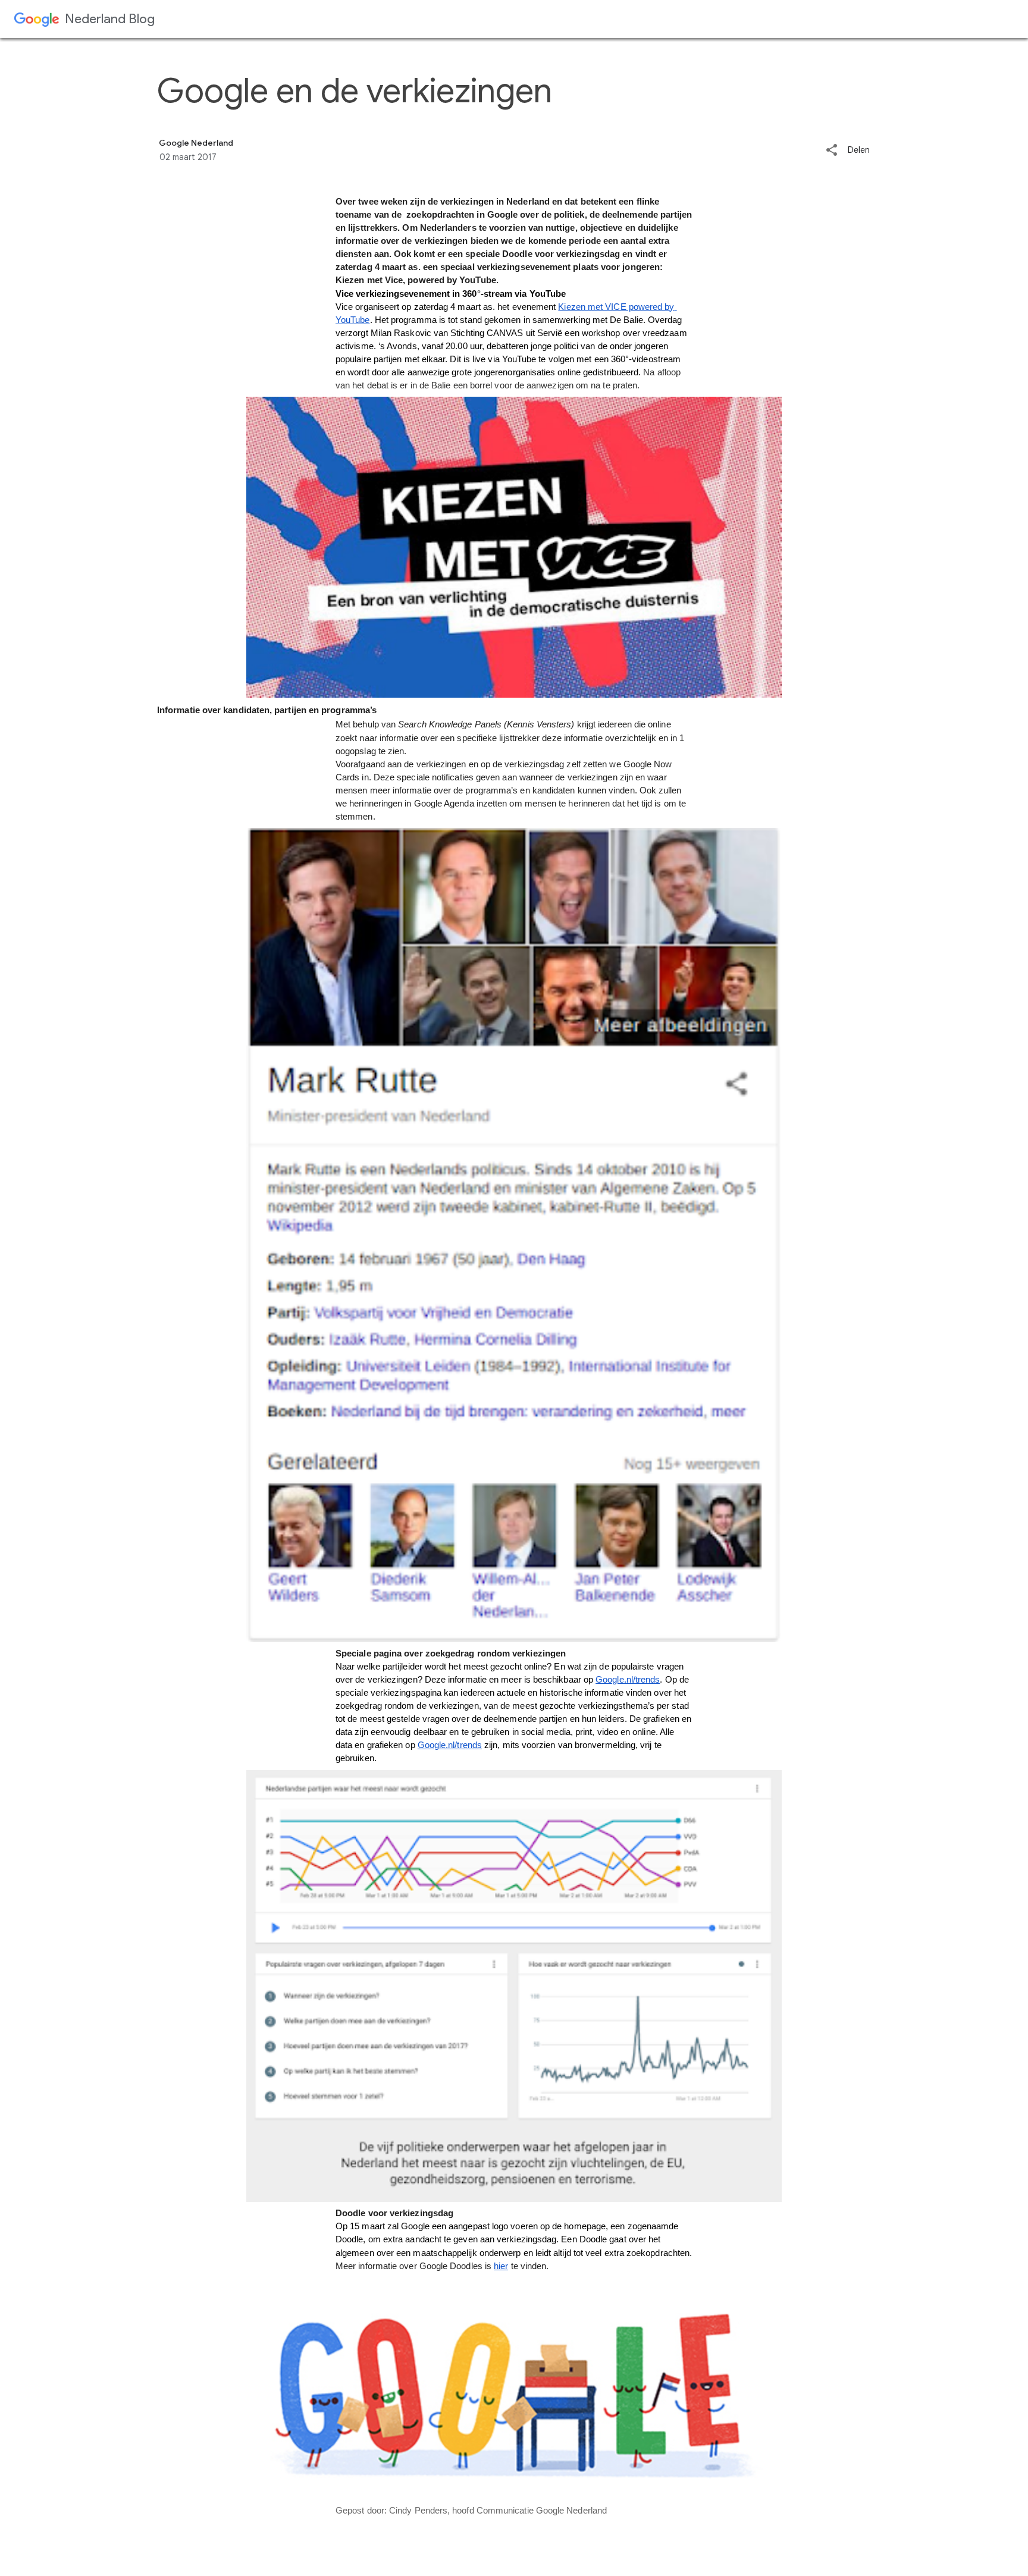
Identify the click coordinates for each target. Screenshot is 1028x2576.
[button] (832, 151)
